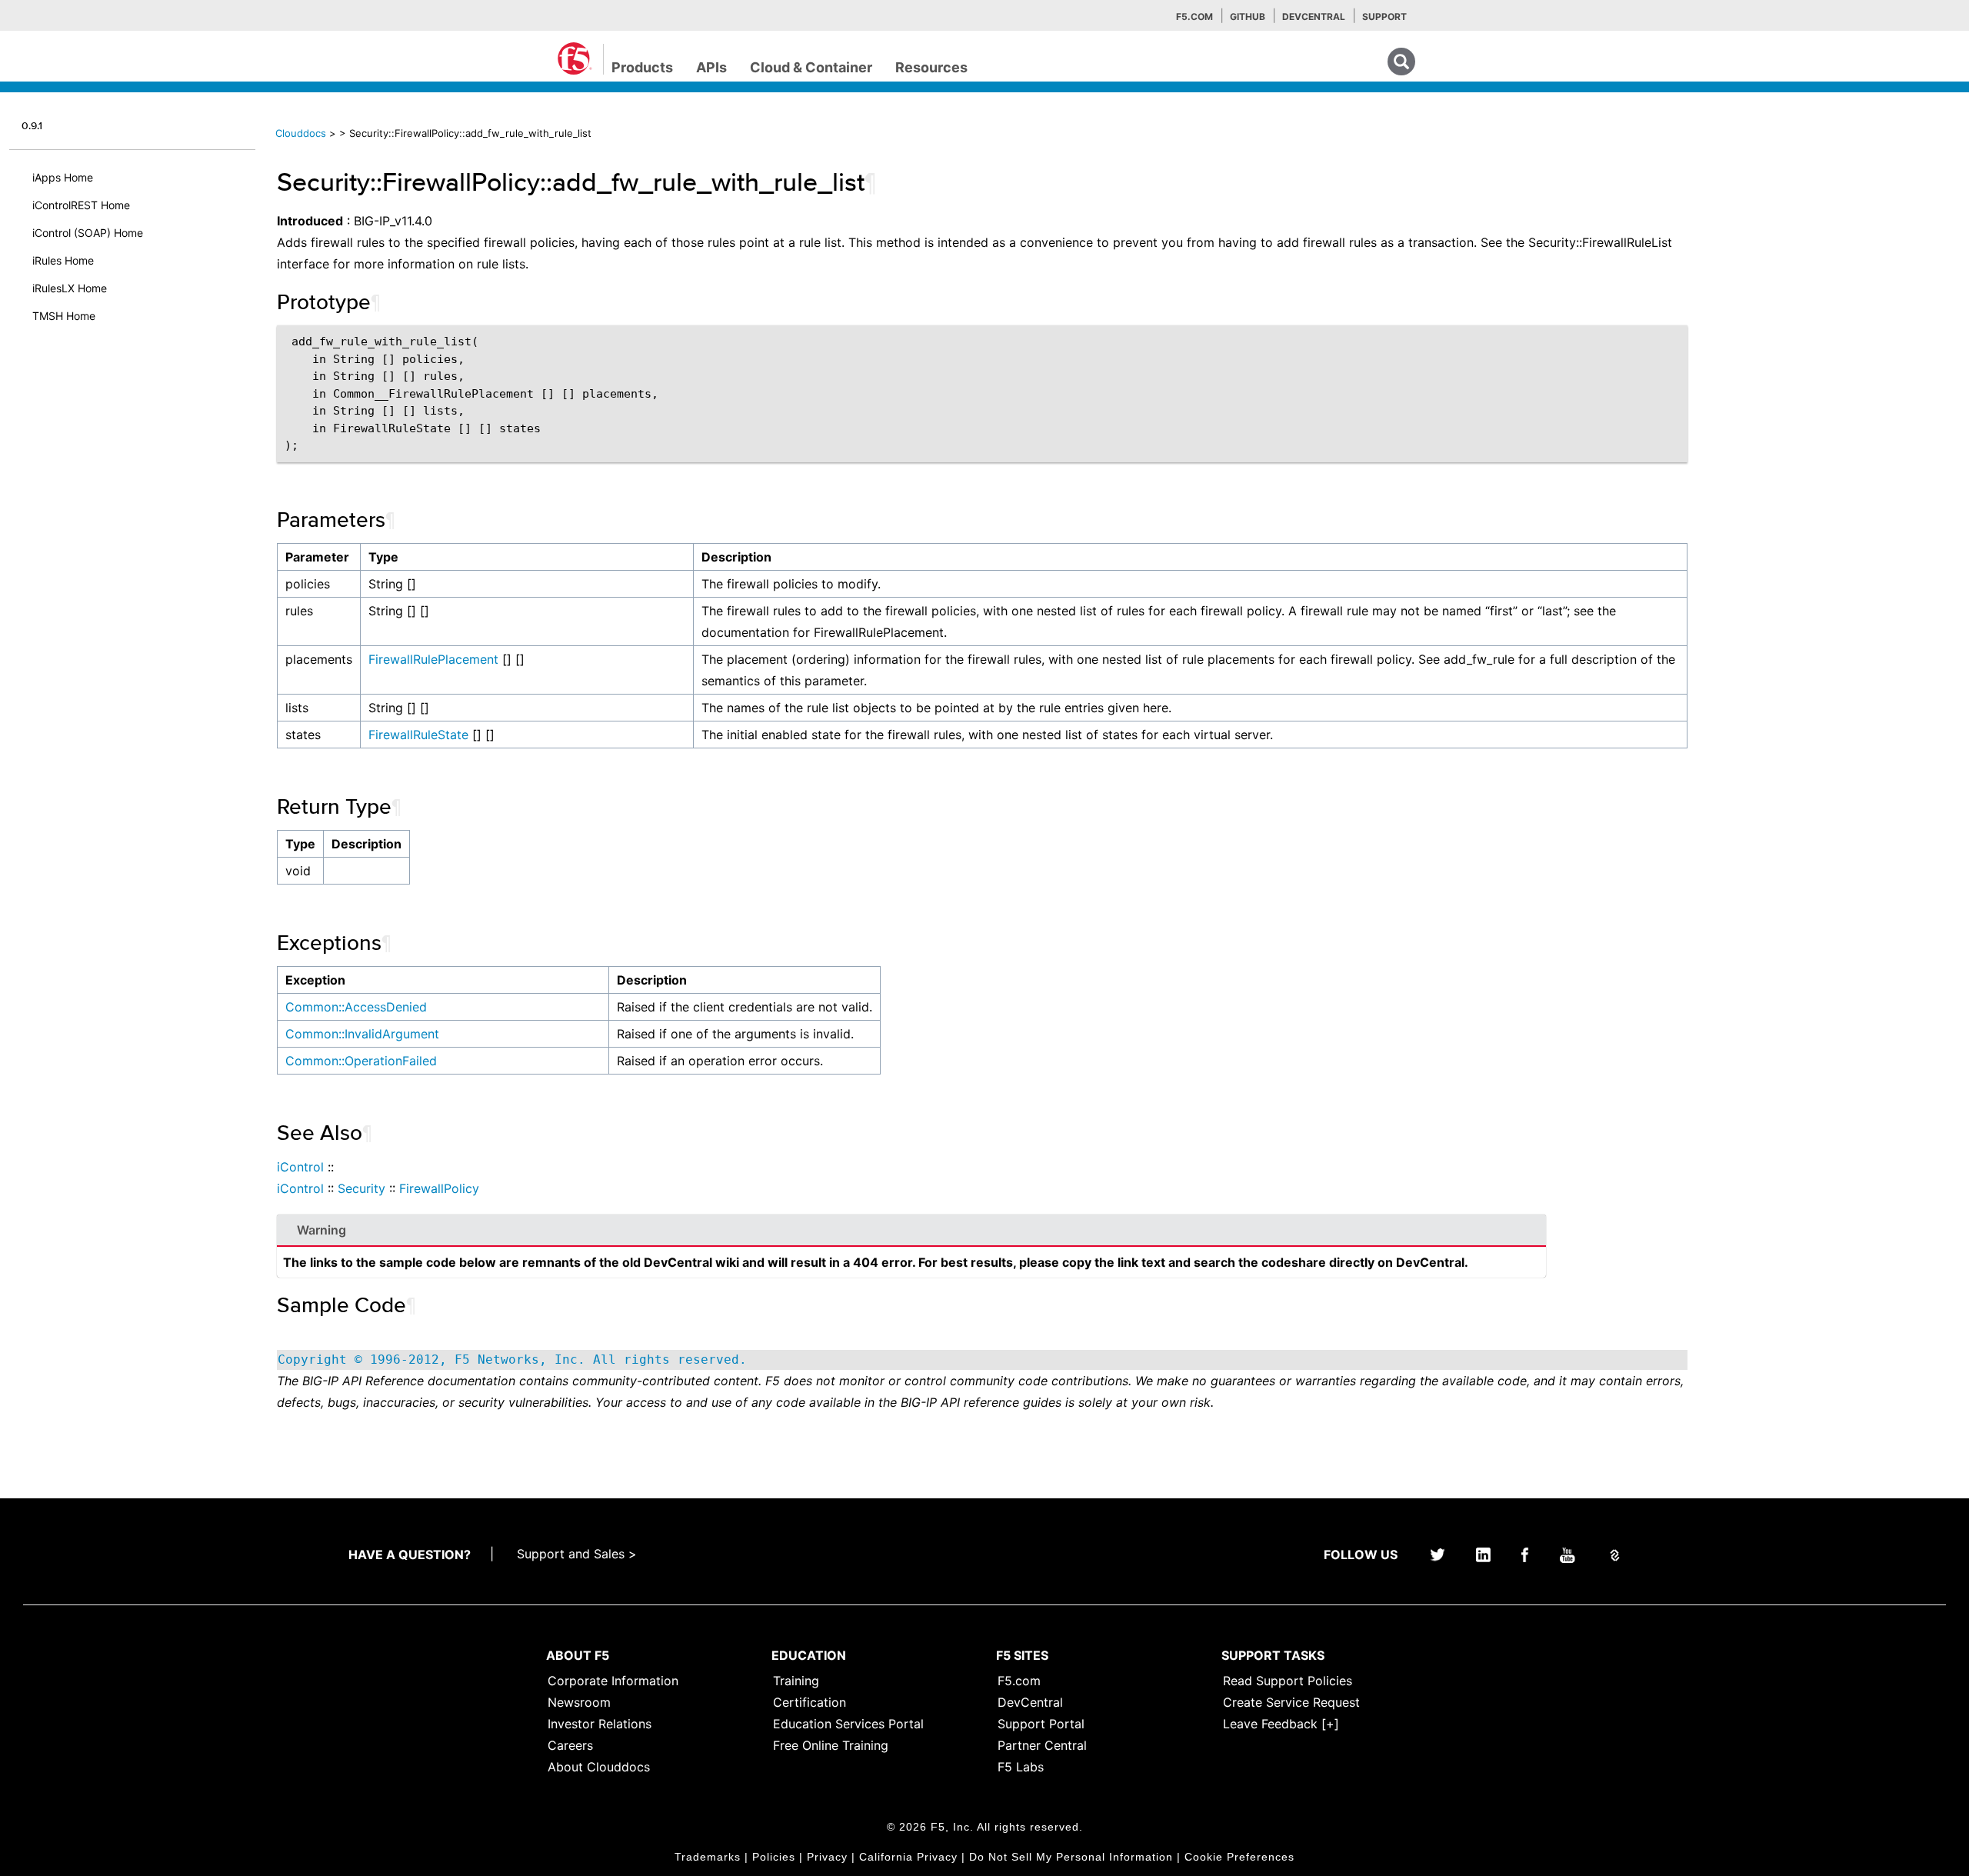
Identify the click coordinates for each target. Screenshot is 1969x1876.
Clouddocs (301, 133)
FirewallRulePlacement (433, 659)
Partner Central (1042, 1745)
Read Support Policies (1288, 1681)
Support (1384, 17)
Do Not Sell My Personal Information (1071, 1857)
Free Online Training (831, 1745)
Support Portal (1041, 1724)
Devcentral (1314, 17)
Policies (774, 1857)
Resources (931, 67)
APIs (711, 67)
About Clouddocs (599, 1767)
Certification (810, 1702)
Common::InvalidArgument (362, 1034)
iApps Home (63, 177)
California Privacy (908, 1857)
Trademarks (708, 1857)
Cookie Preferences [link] (1239, 1857)
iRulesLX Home (70, 288)
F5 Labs (1021, 1767)
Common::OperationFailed (361, 1061)
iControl (300, 1167)
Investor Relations (600, 1724)
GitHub (1248, 17)
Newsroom (579, 1702)
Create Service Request (1291, 1702)
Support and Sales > (577, 1554)
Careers (570, 1745)
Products (642, 67)
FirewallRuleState (418, 735)
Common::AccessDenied (356, 1007)
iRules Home (63, 260)
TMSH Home (64, 316)
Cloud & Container (811, 67)
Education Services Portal (848, 1724)
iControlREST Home (81, 205)
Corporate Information (613, 1681)
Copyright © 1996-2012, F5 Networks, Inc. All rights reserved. (512, 1360)
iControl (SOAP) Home (88, 233)
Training (796, 1681)
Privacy (827, 1857)
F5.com (1194, 17)
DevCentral (1030, 1702)
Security (361, 1188)
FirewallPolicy (439, 1188)
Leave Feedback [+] (1281, 1724)
